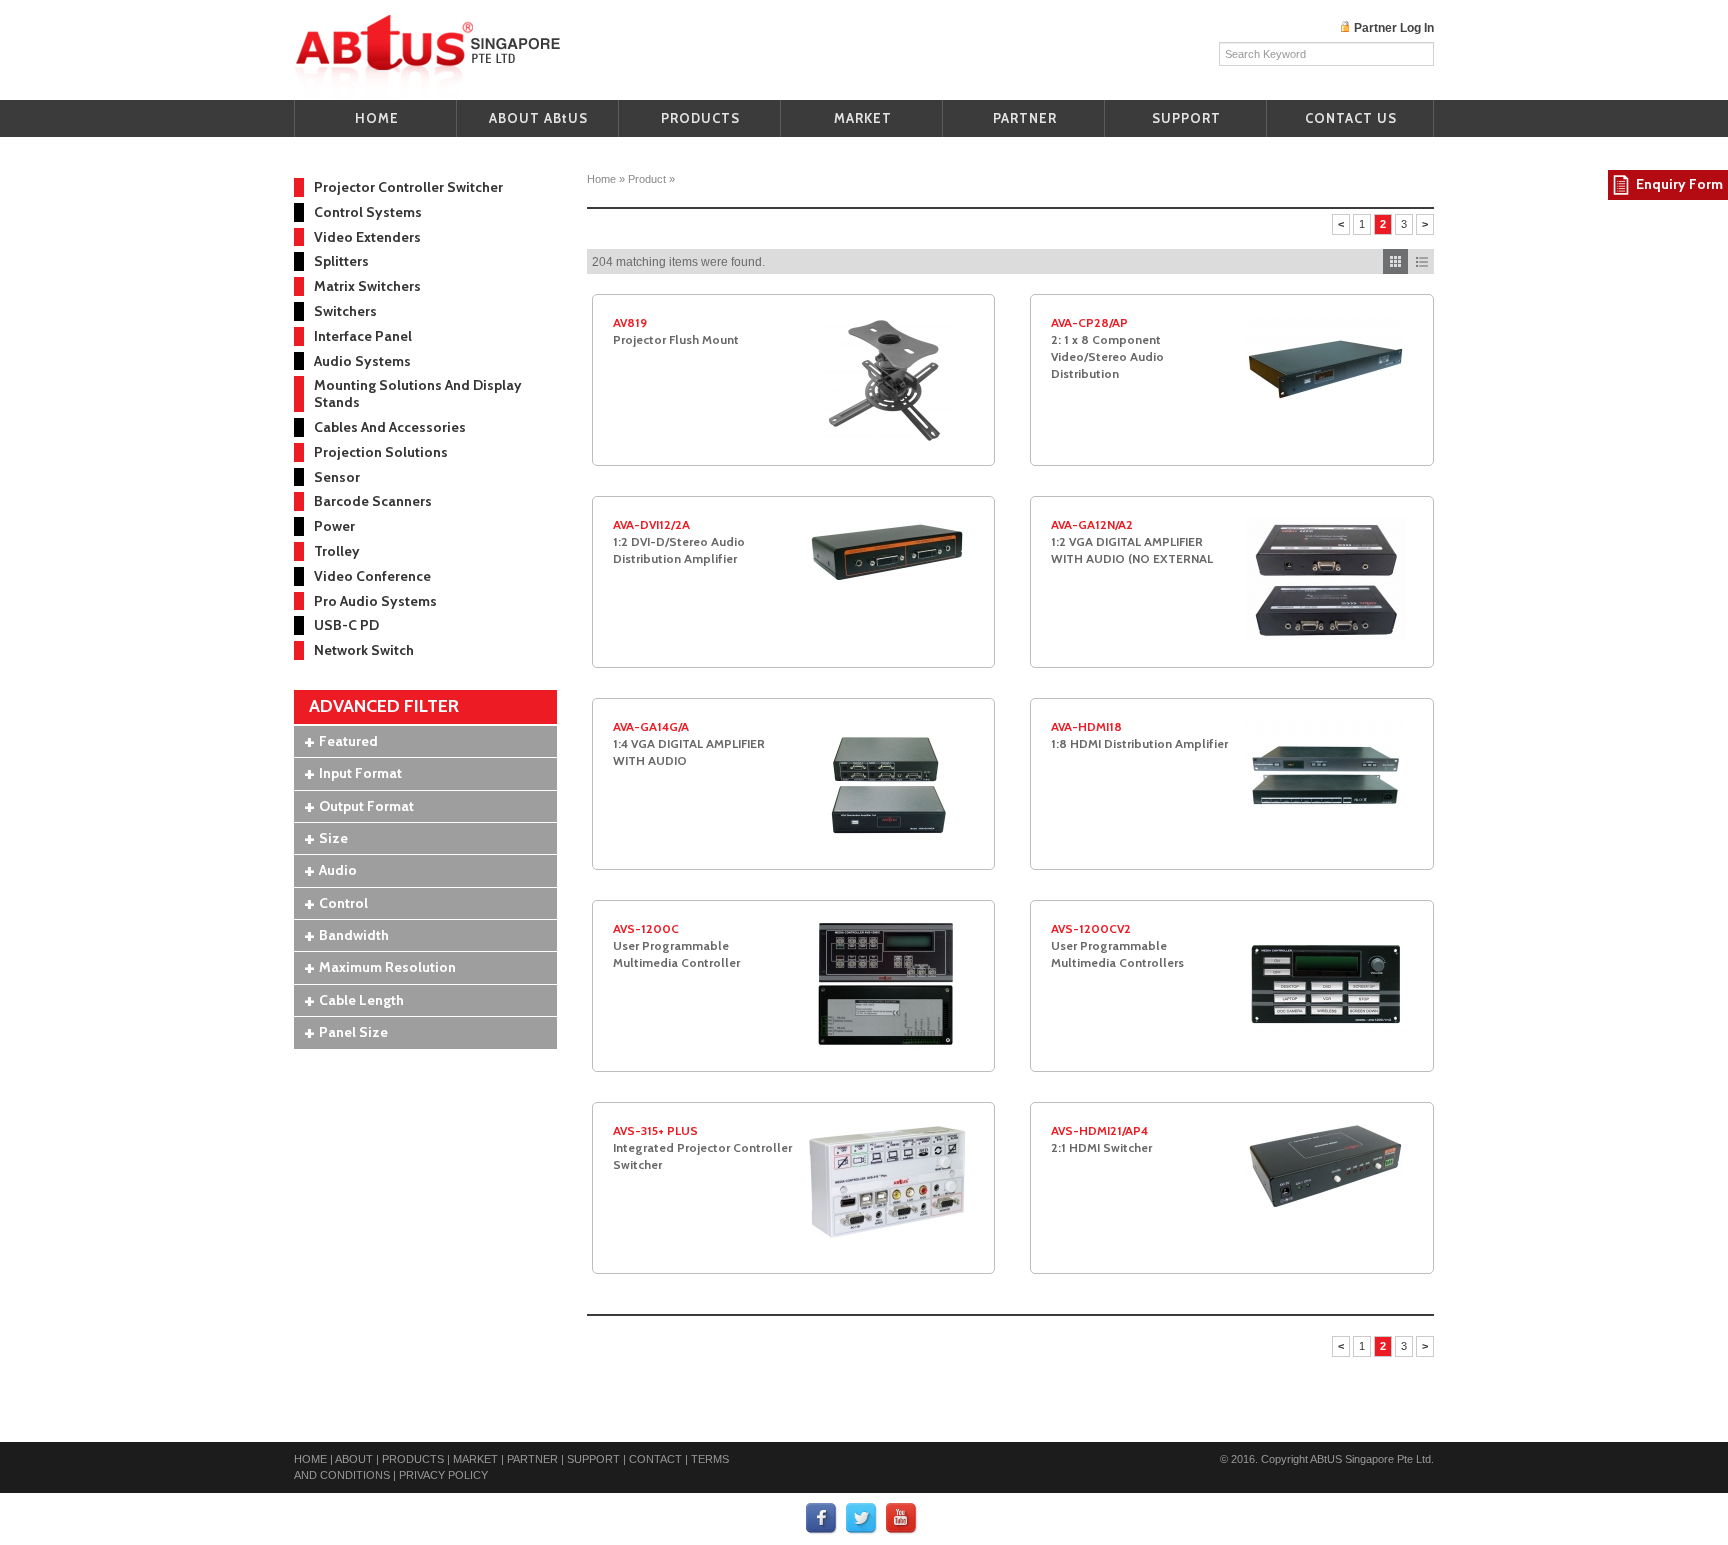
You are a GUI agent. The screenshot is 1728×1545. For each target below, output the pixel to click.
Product (647, 179)
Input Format (360, 773)
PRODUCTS (700, 118)
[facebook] (822, 1518)
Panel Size (353, 1032)
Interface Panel (363, 336)
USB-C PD (346, 625)
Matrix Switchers (367, 286)
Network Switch (364, 650)
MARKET (863, 118)
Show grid (1395, 261)
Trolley (337, 551)
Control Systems (368, 212)
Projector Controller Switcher (408, 187)
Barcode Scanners (373, 501)
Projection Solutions (381, 452)
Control (343, 903)
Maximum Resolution (387, 967)
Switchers (345, 311)
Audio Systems (362, 361)
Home (601, 179)
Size (333, 838)
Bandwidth (354, 935)
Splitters (341, 261)
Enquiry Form (1679, 184)
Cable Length (361, 1000)
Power (334, 526)
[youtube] (902, 1518)
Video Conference (372, 576)
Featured (348, 741)
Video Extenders (367, 237)
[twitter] (862, 1518)
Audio (338, 870)
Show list (1421, 261)
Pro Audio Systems (375, 601)
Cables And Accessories (390, 427)
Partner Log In (1394, 28)
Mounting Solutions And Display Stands (418, 393)
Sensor (337, 477)
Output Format (366, 806)
